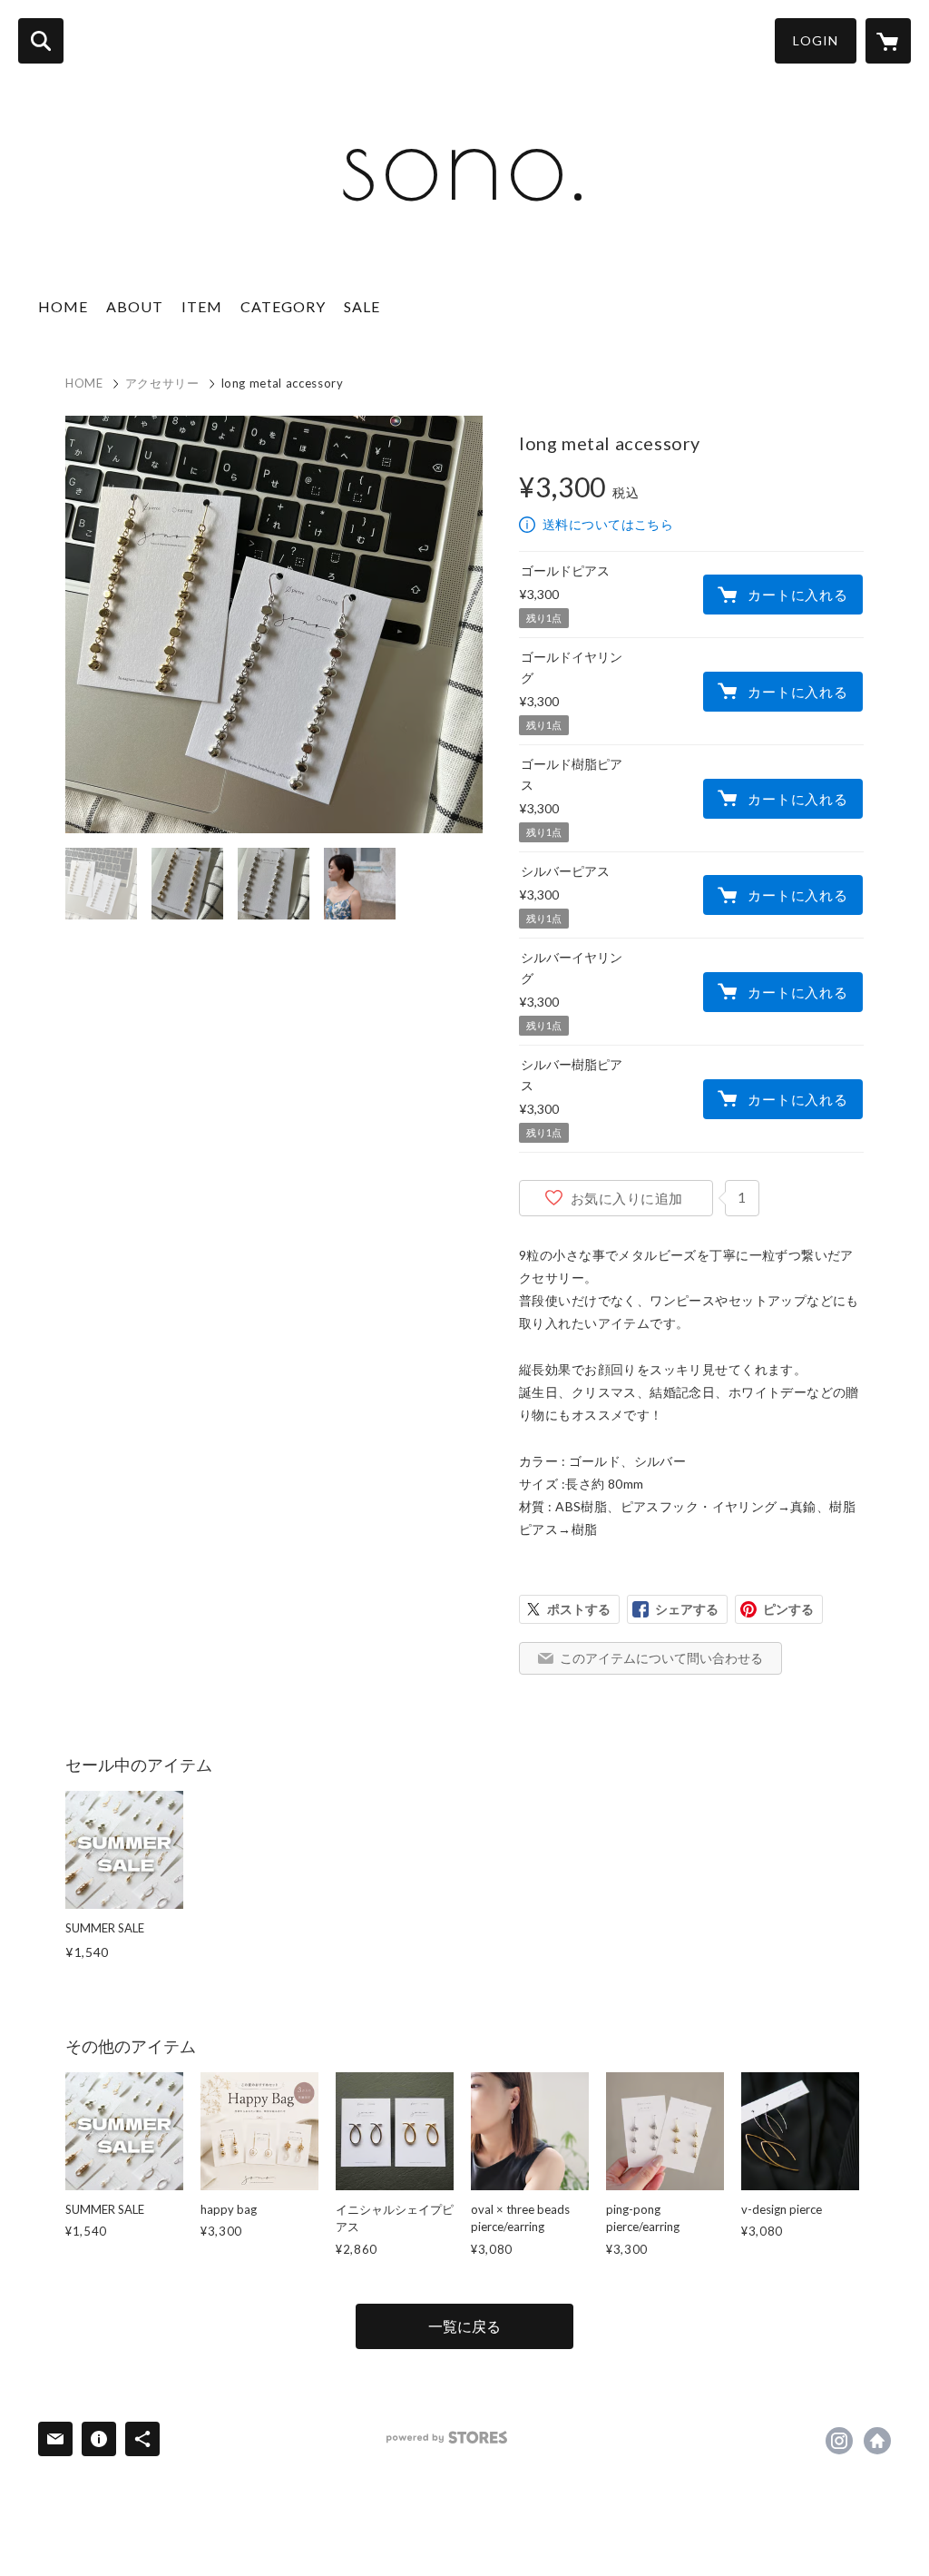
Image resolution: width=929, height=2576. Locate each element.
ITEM (202, 306)
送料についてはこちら (608, 524)
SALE (362, 306)
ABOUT (135, 306)
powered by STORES (447, 2438)
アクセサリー (162, 383)
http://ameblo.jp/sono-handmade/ (877, 2441)
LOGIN (816, 40)
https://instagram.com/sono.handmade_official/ (839, 2441)
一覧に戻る (464, 2326)
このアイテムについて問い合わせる (661, 1658)
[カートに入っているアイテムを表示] (888, 41)
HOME (63, 306)
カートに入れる (797, 595)
